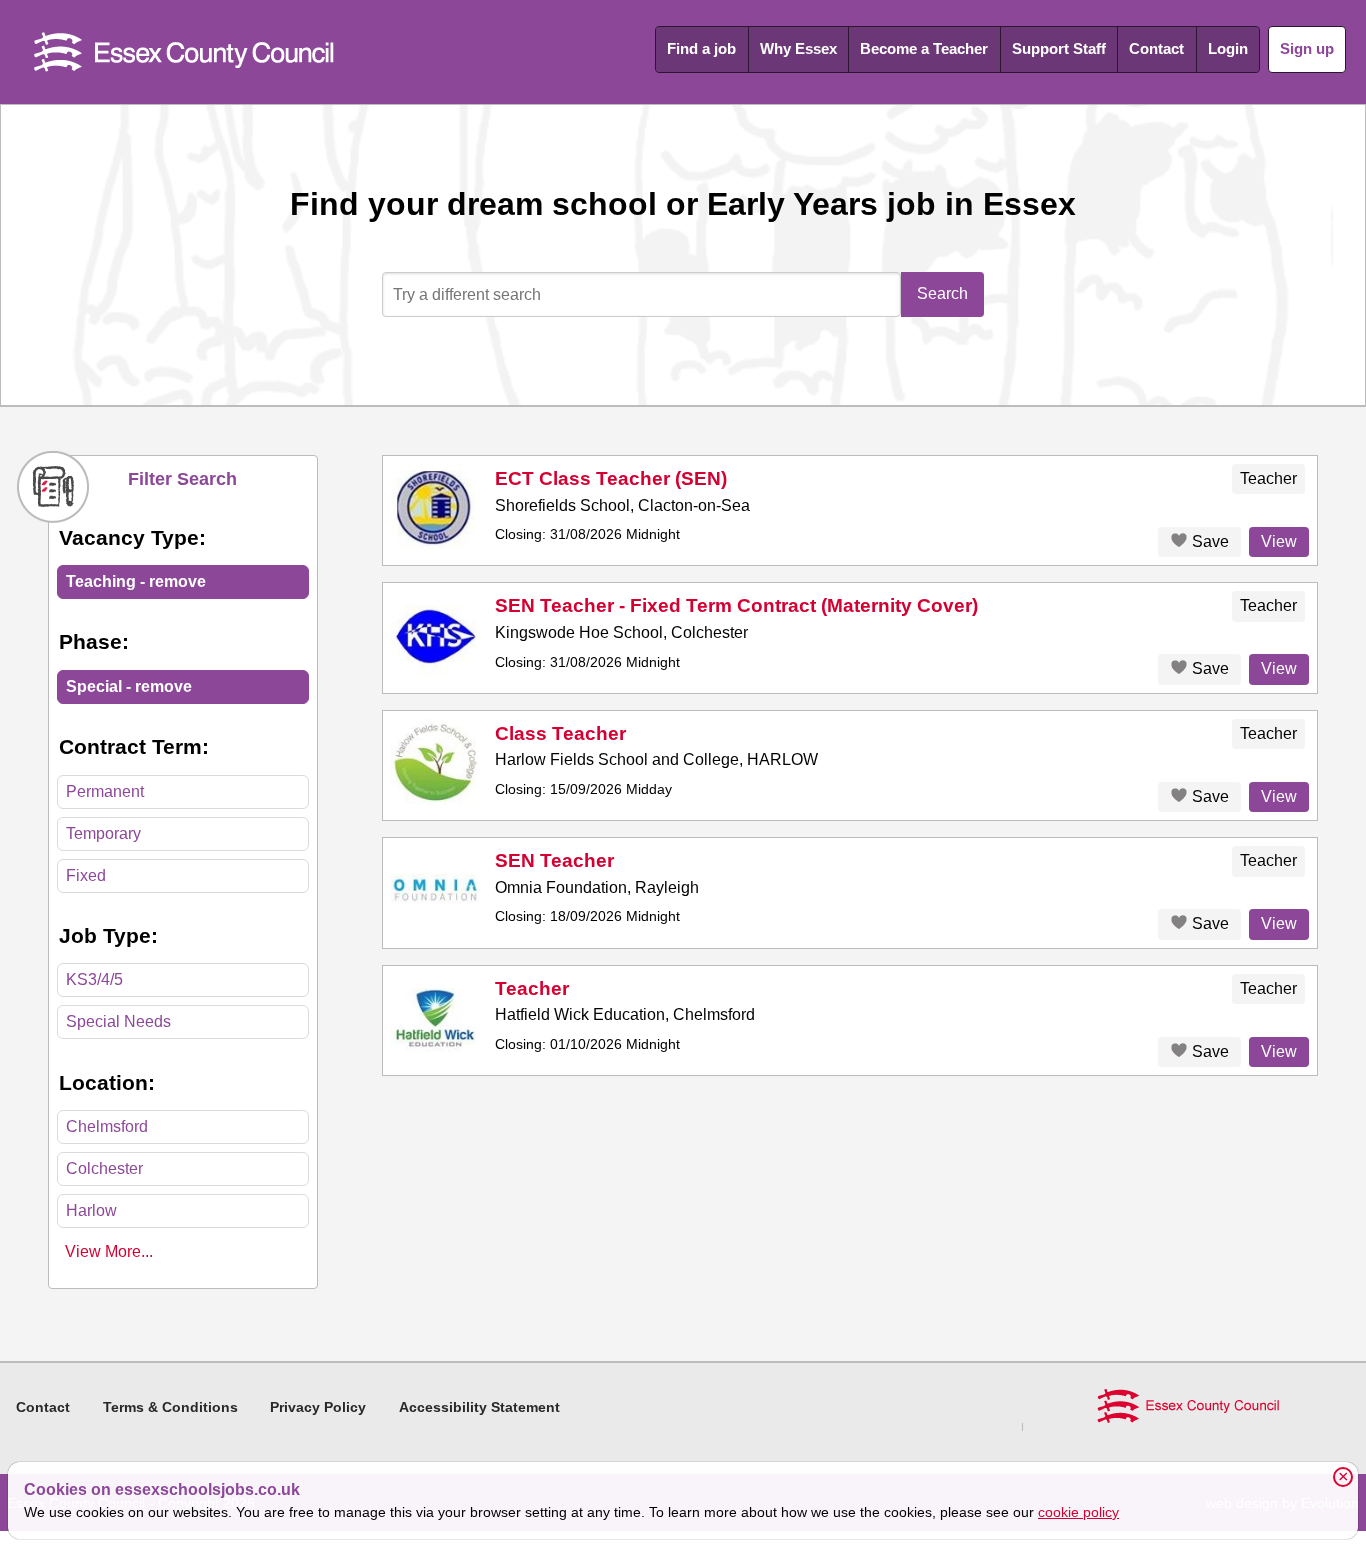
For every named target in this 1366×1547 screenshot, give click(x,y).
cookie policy (1078, 1512)
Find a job (701, 48)
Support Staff (1059, 48)
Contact (1156, 48)
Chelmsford (107, 1126)
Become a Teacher (924, 48)
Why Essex (798, 48)
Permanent (105, 791)
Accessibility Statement (479, 1407)
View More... (109, 1251)
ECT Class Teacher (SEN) (611, 478)
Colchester (104, 1168)
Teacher (532, 988)
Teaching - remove (136, 581)
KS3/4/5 (94, 979)
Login (1228, 48)
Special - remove (129, 686)
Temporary (103, 833)
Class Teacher (560, 733)
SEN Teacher (554, 860)
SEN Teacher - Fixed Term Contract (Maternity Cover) (736, 605)
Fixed (86, 875)
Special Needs (118, 1021)
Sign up (1307, 48)
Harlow (91, 1210)
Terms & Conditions (170, 1407)
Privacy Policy (318, 1407)
